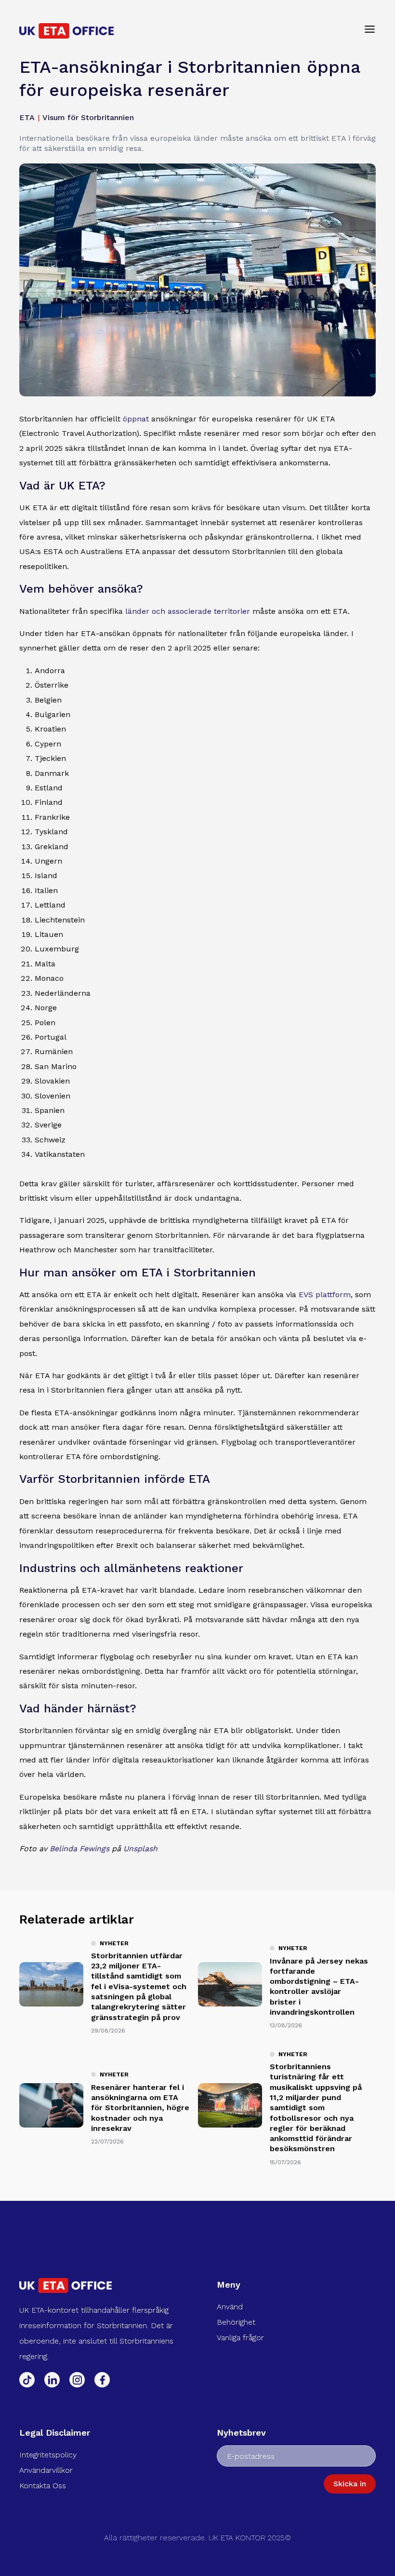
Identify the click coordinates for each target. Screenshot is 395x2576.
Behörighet (236, 2322)
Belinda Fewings (79, 1849)
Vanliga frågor (240, 2338)
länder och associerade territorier (188, 611)
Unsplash (140, 1849)
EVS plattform (325, 1295)
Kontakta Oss (43, 2486)
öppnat (136, 419)
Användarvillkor (46, 2470)
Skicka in (350, 2484)
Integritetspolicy (48, 2455)
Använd (230, 2307)
